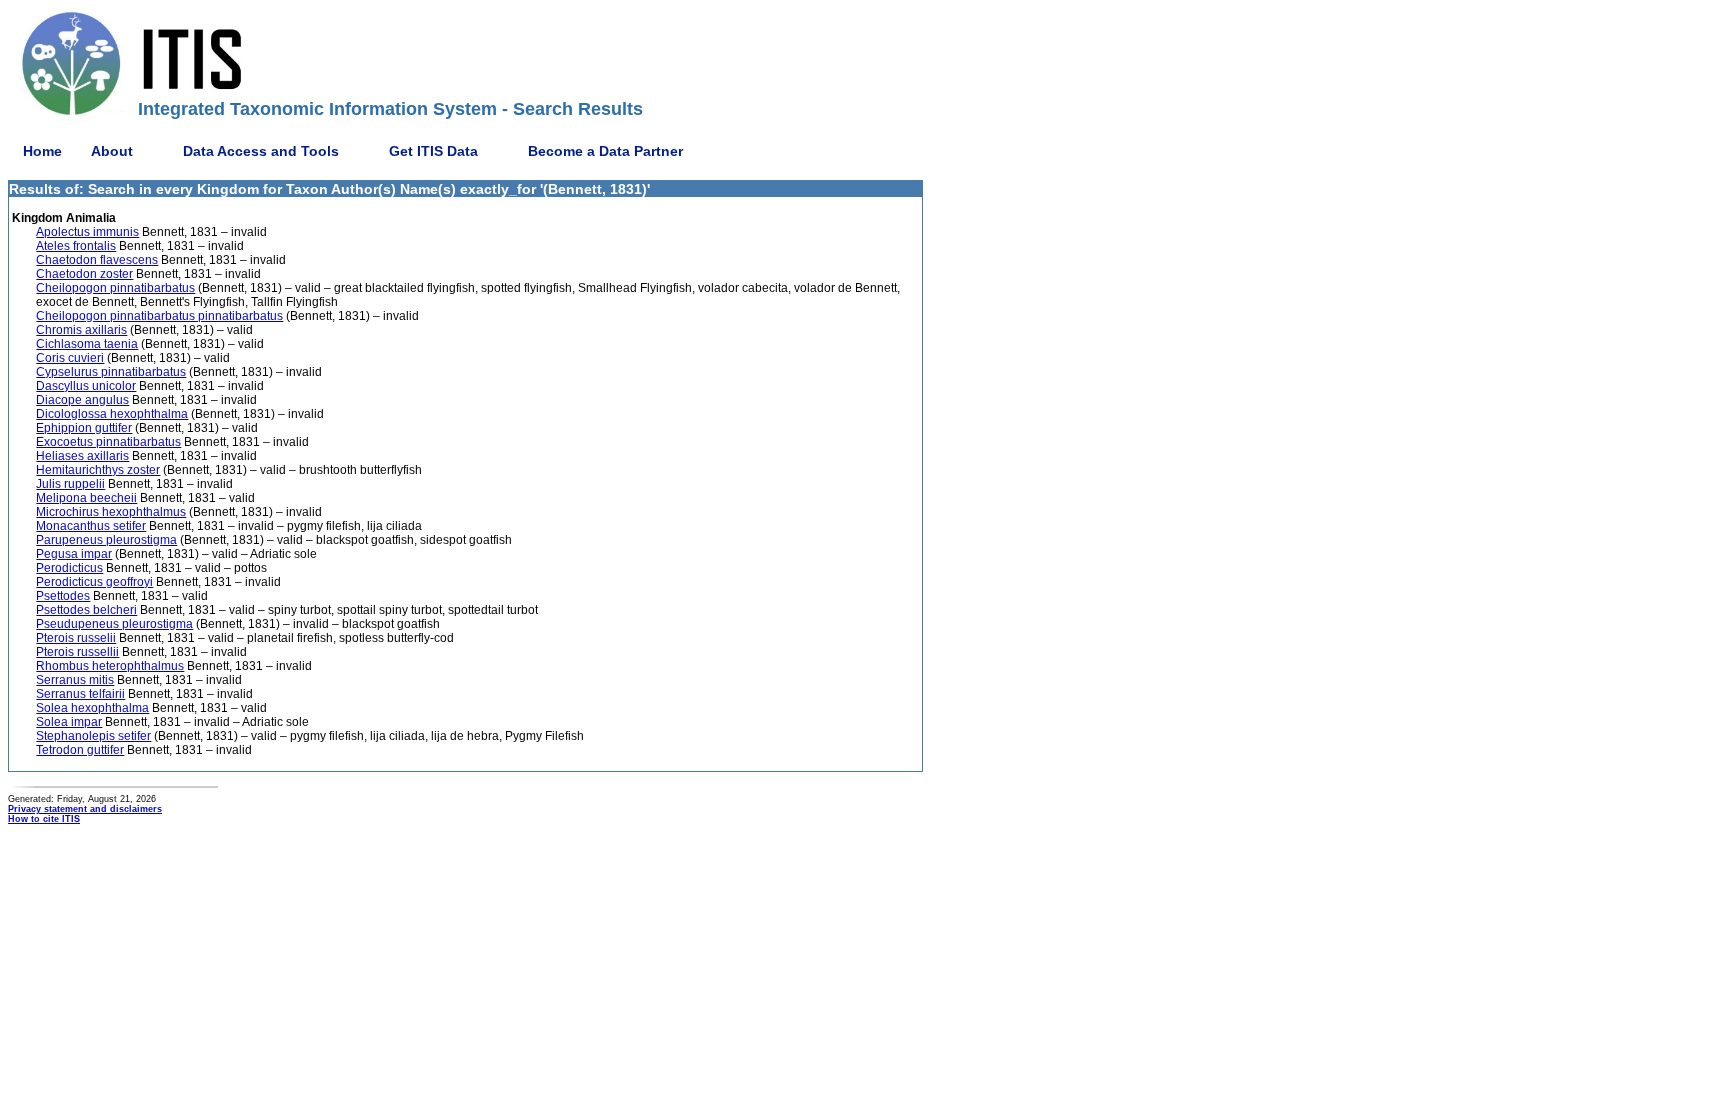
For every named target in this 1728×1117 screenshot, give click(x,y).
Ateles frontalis (76, 246)
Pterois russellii (77, 652)
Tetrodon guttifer (80, 750)
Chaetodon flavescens (97, 260)
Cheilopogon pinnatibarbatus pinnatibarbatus (159, 316)
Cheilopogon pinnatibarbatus (115, 288)
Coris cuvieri (70, 358)
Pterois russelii (76, 638)
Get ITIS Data (433, 151)
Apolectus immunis (87, 232)
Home (42, 151)
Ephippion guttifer (84, 428)
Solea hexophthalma (92, 708)
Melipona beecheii (86, 498)
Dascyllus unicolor (86, 386)
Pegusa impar (74, 554)
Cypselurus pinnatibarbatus (111, 372)
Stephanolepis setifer (93, 736)
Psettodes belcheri (86, 610)
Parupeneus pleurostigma (106, 540)
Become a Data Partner (605, 151)
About (112, 151)
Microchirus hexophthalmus (111, 512)
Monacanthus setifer (91, 526)
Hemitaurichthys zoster (98, 470)
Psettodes (63, 596)
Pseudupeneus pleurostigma (114, 624)
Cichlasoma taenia (87, 344)
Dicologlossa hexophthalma (112, 414)
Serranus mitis (75, 680)
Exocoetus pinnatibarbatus (108, 442)
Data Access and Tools (261, 151)
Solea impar (69, 722)
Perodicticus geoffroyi (94, 582)
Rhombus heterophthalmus (110, 666)
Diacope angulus (82, 400)
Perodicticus (69, 568)
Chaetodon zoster (84, 274)
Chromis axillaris (81, 330)
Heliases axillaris (82, 456)
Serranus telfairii (80, 694)
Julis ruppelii (70, 484)
